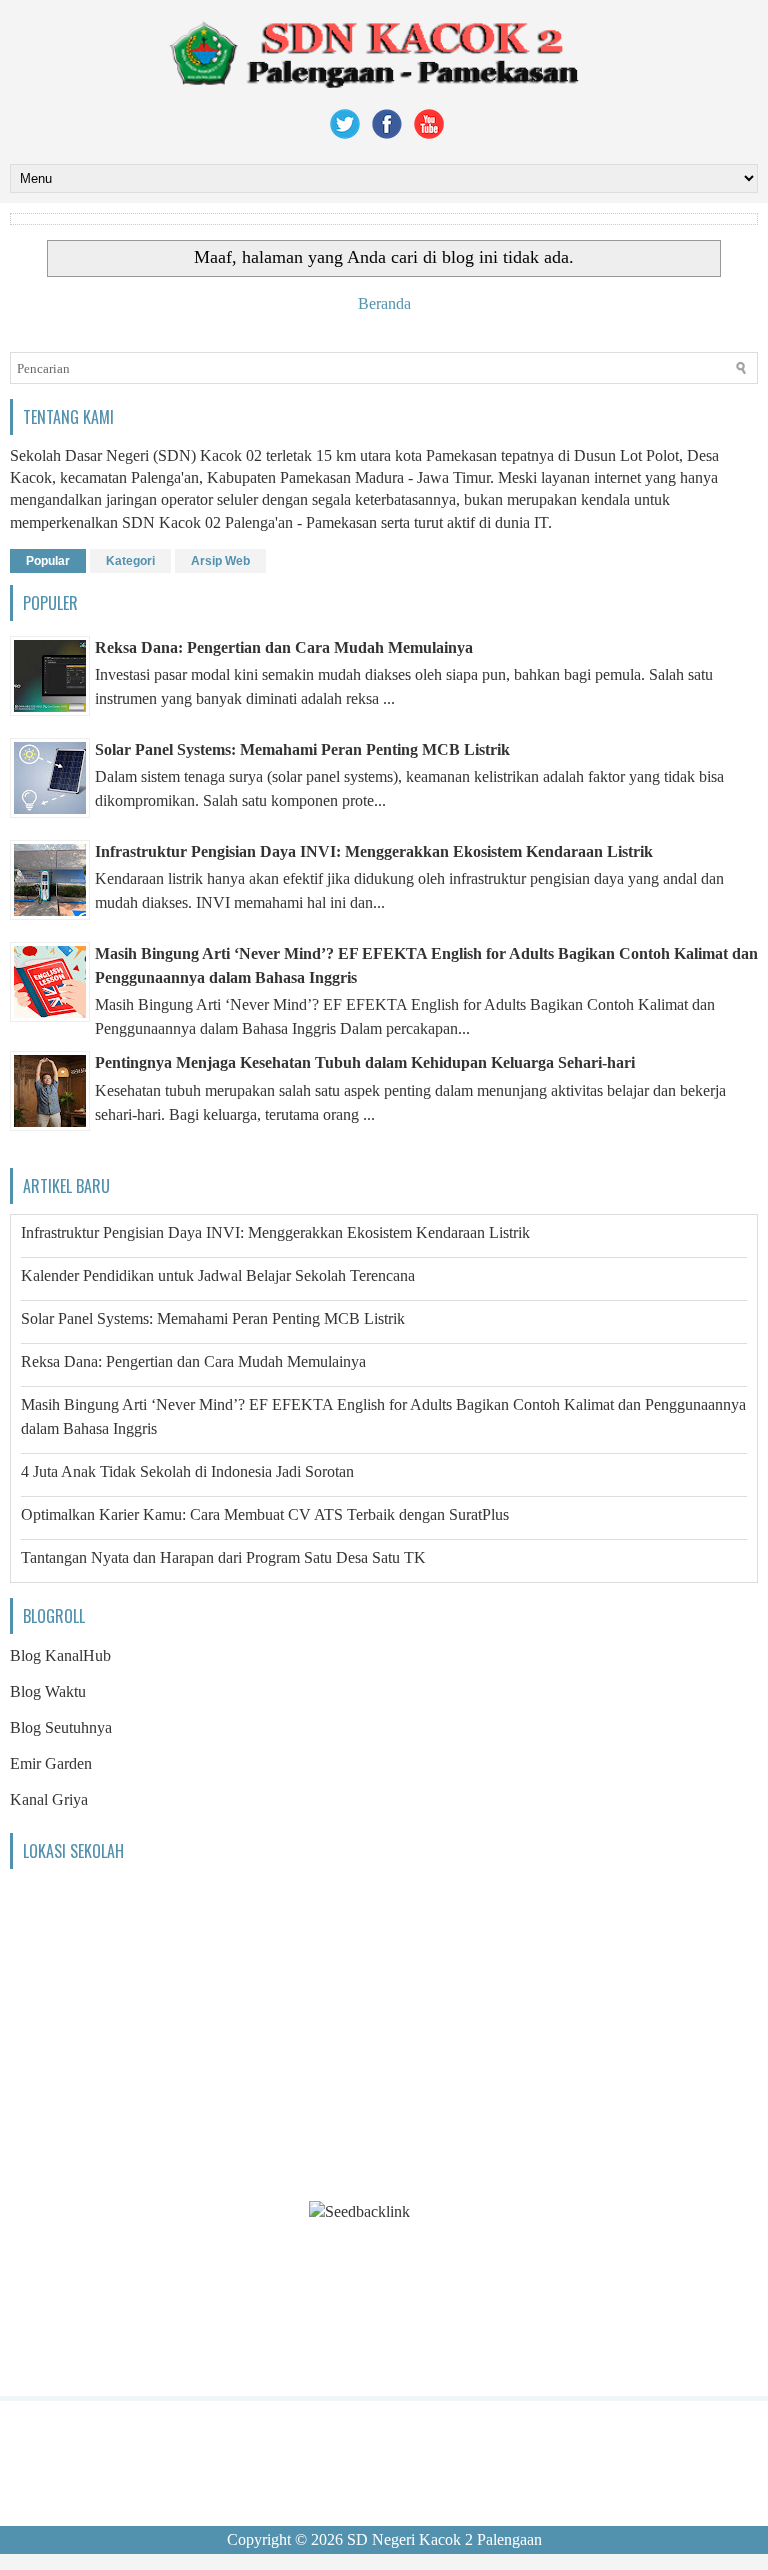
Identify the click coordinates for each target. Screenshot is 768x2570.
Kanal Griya (49, 1799)
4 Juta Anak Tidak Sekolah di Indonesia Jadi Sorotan (187, 1471)
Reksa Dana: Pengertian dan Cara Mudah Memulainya (284, 647)
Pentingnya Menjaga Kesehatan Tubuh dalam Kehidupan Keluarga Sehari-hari (365, 1062)
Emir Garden (51, 1763)
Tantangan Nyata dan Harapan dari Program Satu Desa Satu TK (223, 1557)
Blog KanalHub (60, 1655)
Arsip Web (220, 561)
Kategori (130, 561)
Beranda (384, 303)
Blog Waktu (48, 1691)
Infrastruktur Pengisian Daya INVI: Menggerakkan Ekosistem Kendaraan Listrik (374, 851)
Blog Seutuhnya (61, 1727)
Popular (48, 561)
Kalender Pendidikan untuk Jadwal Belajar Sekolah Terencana (218, 1275)
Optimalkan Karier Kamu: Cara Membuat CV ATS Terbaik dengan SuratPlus (265, 1514)
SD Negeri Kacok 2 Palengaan (444, 2539)
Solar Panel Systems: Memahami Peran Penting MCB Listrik (302, 749)
